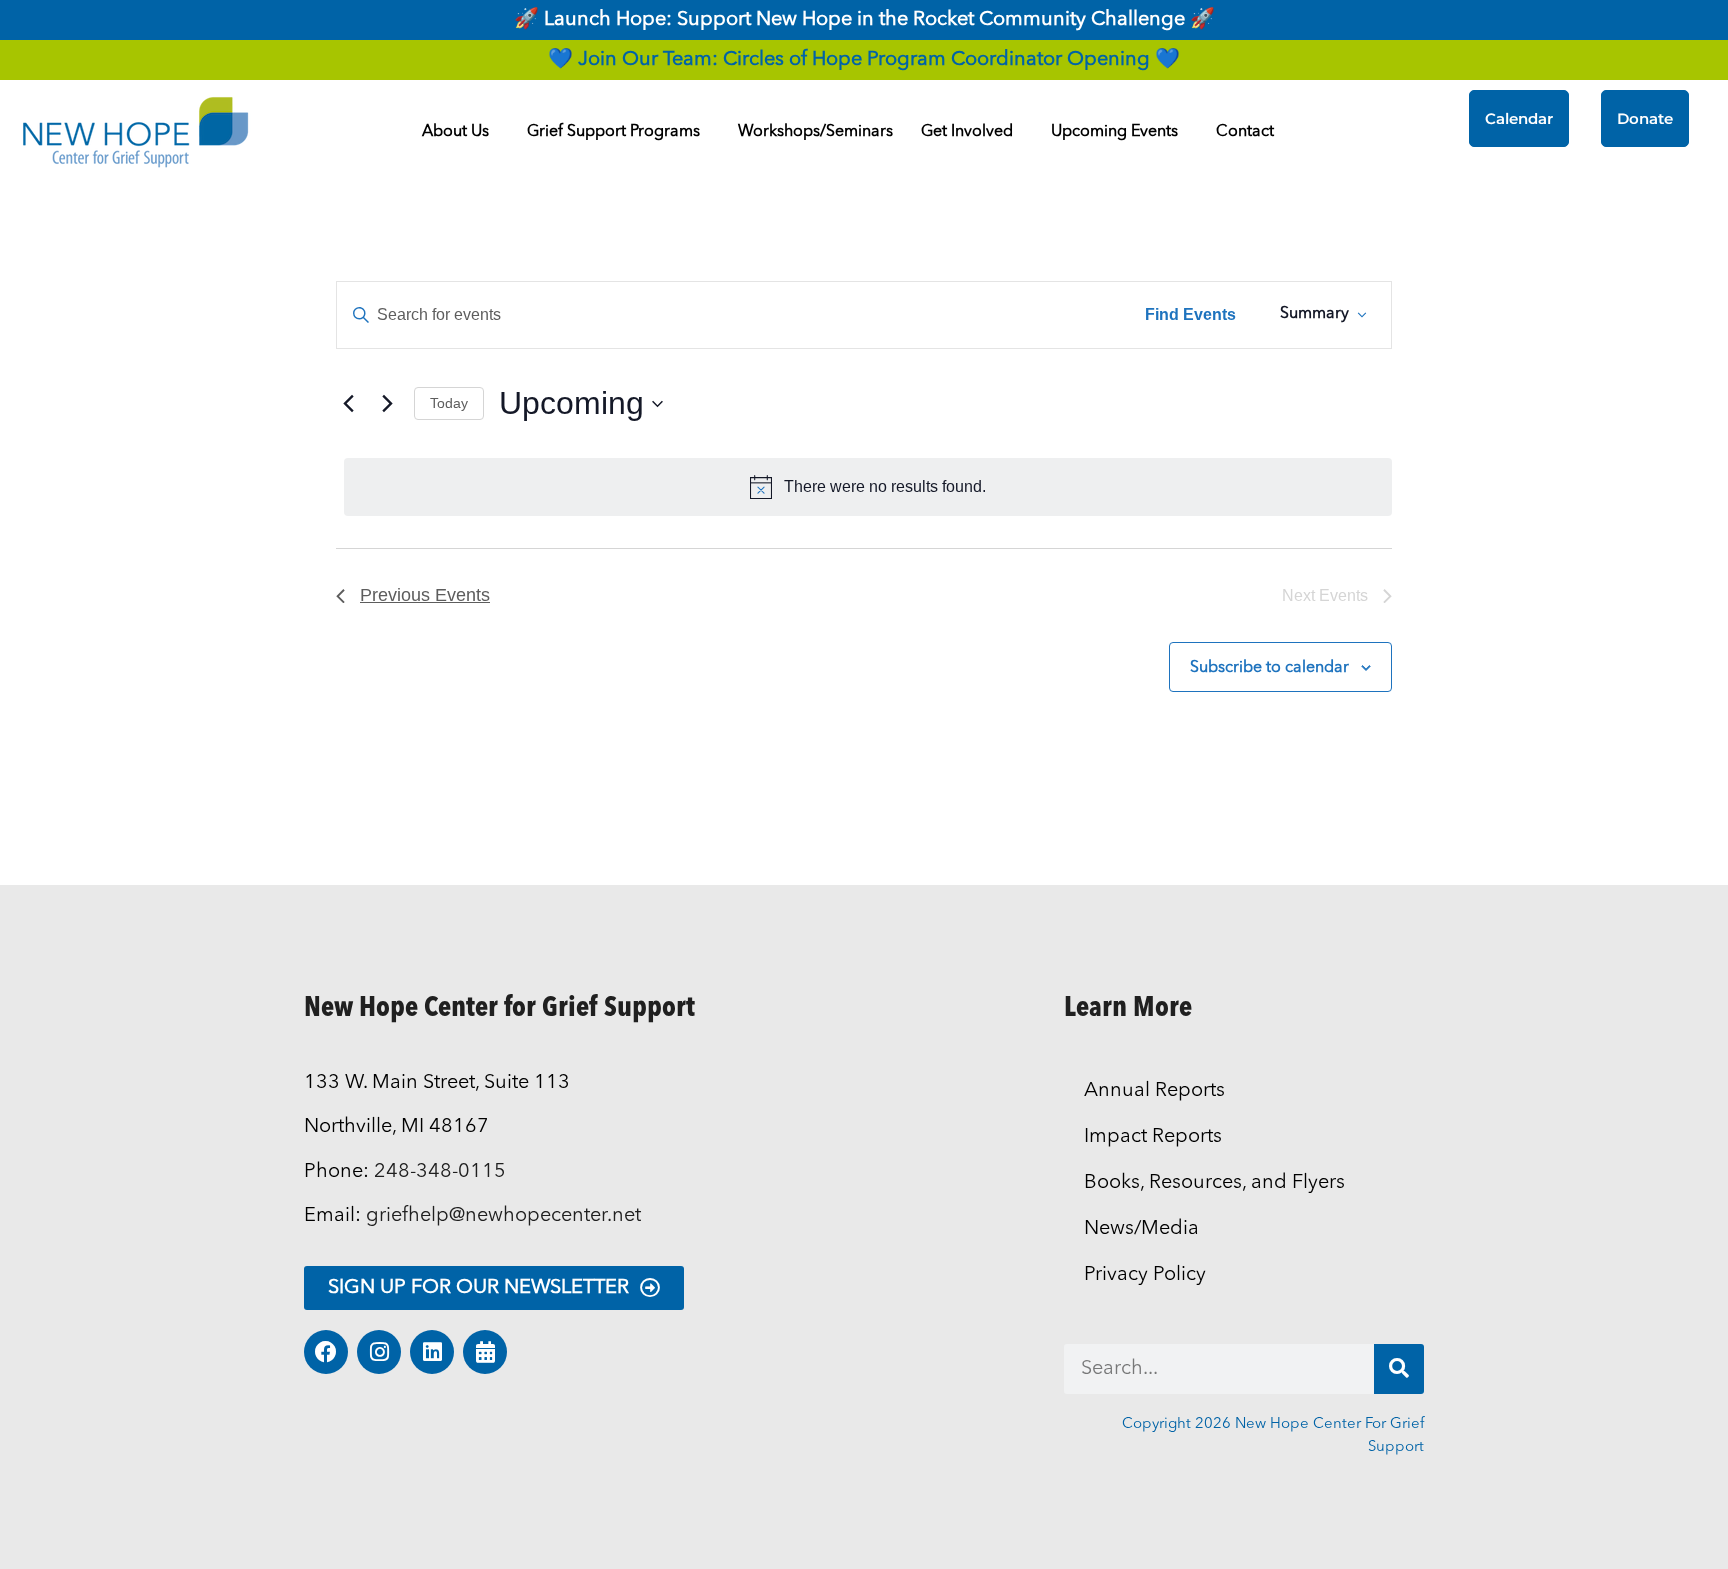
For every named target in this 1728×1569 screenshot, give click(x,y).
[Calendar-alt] (485, 1352)
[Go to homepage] (135, 132)
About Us (455, 132)
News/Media (1141, 1229)
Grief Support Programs (613, 132)
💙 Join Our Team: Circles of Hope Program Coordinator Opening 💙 (864, 60)
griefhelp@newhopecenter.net (503, 1216)
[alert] (868, 487)
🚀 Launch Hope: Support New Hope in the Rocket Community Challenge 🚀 (864, 20)
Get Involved (967, 132)
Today (449, 403)
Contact (1245, 132)
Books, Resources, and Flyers (1214, 1183)
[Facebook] (326, 1352)
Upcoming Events (1114, 132)
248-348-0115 (440, 1172)
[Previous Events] (348, 404)
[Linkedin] (432, 1352)
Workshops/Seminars (815, 132)
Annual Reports (1154, 1091)
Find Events (1190, 314)
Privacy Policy (1145, 1275)
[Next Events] (387, 404)
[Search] (1399, 1369)
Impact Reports (1153, 1137)
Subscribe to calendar (1269, 668)
